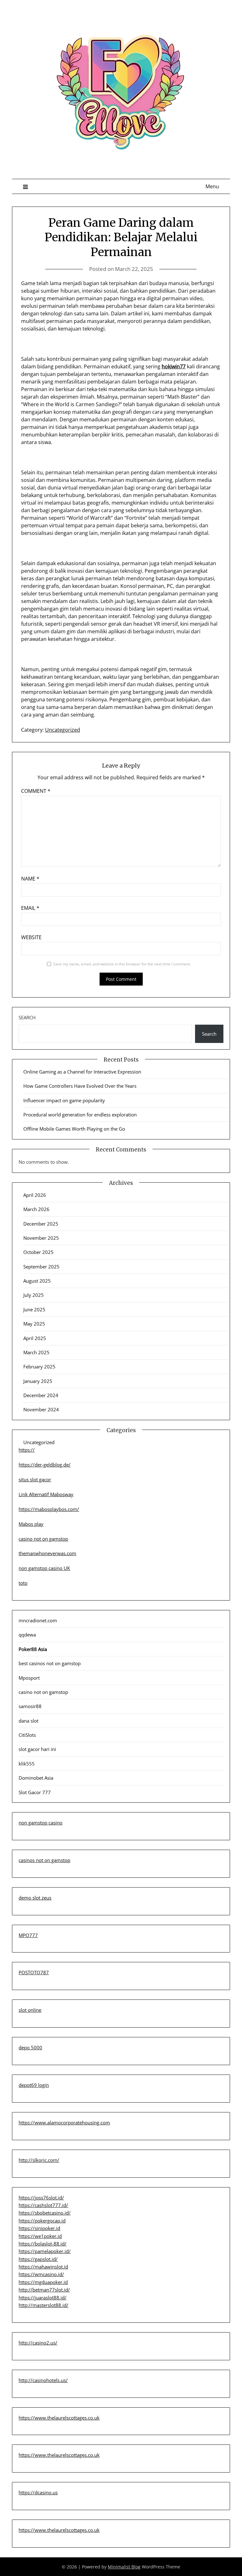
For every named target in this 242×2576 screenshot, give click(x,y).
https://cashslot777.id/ (43, 2205)
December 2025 (41, 1224)
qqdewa (27, 1635)
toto (23, 1583)
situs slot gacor (35, 1479)
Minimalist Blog (124, 2567)
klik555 (27, 1764)
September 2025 (41, 1267)
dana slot (29, 1721)
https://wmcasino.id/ (41, 2274)
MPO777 (28, 1935)
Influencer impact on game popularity (64, 1100)
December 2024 (41, 1395)
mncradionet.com (38, 1620)
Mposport (29, 1678)
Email (30, 908)
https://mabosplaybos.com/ (49, 1509)
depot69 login (34, 2085)
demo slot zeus (35, 1898)
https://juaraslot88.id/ (43, 2298)
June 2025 (34, 1309)
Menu (212, 186)
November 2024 (41, 1409)
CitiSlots (27, 1735)
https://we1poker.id (40, 2236)
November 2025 (41, 1238)
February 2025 (39, 1367)
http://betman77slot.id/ (44, 2290)
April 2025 (35, 1338)
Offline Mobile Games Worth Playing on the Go (74, 1129)
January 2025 (38, 1381)
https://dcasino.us (38, 2492)
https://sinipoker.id (39, 2228)
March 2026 (36, 1209)
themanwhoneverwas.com (47, 1553)
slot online (30, 2010)
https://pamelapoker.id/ (45, 2251)
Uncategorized (63, 730)
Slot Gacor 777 (35, 1792)
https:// (27, 1450)
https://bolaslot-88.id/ (43, 2244)
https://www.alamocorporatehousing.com (64, 2122)
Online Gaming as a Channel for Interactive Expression (82, 1072)
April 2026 (35, 1195)
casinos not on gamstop (44, 1860)
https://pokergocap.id (42, 2221)
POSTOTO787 (34, 1972)
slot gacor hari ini (37, 1749)
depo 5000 (30, 2047)
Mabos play (31, 1524)
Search (27, 1017)
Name (30, 879)
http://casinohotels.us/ (43, 2380)
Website (31, 937)
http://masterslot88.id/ (43, 2305)
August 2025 (37, 1281)
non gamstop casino (40, 1823)
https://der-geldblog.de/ (45, 1465)
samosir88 (30, 1706)
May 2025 (34, 1324)
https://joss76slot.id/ (41, 2198)
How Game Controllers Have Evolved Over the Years (80, 1086)
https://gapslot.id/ (38, 2259)
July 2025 (34, 1295)
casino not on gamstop (43, 1539)
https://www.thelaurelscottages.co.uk (59, 2418)
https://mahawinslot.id (43, 2267)
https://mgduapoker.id (43, 2282)
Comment (36, 791)
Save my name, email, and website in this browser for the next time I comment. (122, 964)
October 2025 (38, 1252)
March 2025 (36, 1352)
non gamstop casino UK (44, 1568)
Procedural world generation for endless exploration (80, 1115)
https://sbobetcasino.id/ (45, 2213)
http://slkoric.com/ (39, 2160)
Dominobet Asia (36, 1778)
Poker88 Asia (33, 1649)
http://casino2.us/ (38, 2343)
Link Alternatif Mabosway (46, 1494)
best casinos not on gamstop (50, 1663)
